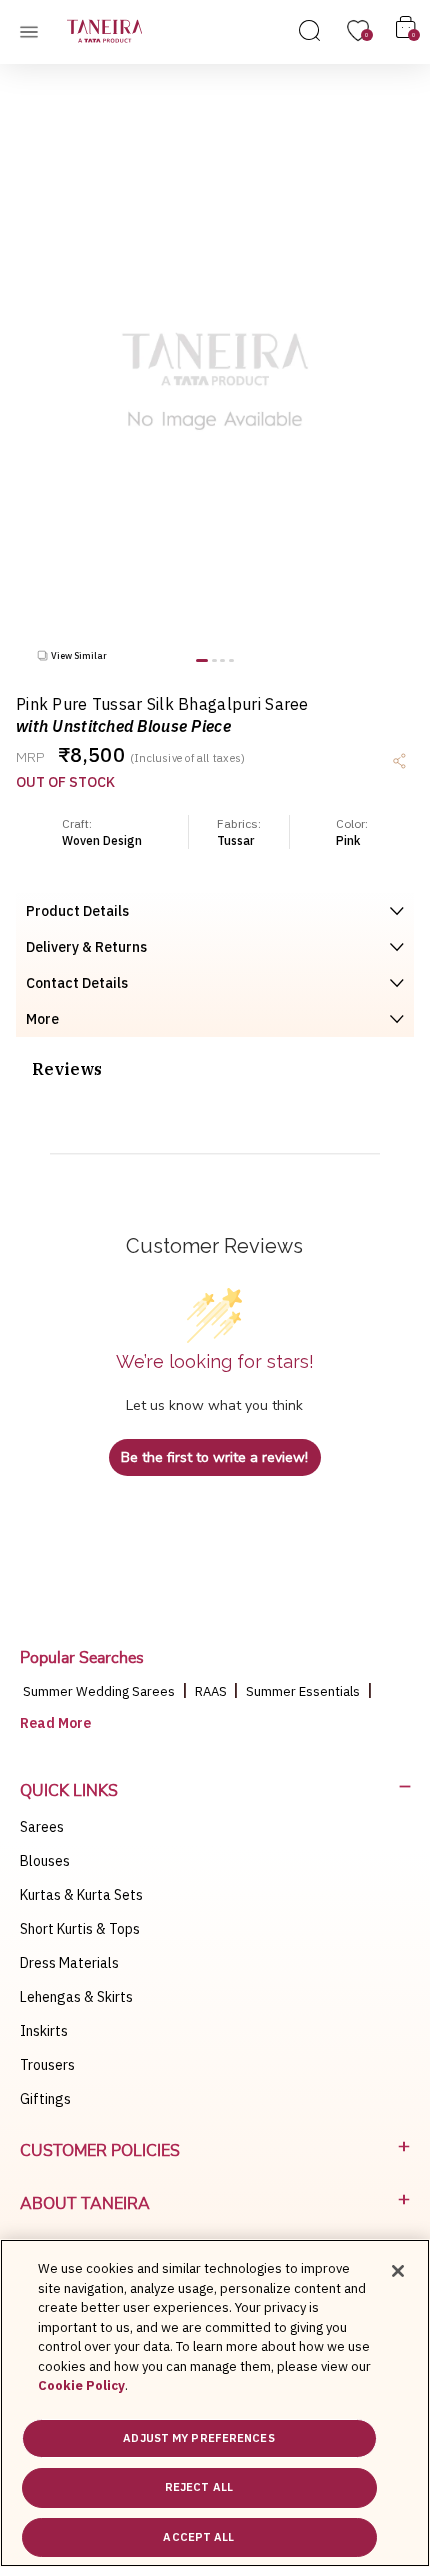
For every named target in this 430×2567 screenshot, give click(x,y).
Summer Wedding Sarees (99, 1691)
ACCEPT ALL (198, 2537)
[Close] (398, 2271)
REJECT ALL (199, 2487)
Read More (55, 1723)
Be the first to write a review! (214, 1457)
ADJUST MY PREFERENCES (198, 2438)
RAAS (212, 1691)
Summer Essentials (303, 1691)
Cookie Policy (81, 2385)
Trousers (47, 2065)
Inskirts (44, 2031)
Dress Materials (69, 1963)
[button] (202, 660)
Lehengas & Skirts (76, 1997)
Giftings (45, 2099)
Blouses (45, 1861)
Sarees (42, 1827)
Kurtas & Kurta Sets (81, 1895)
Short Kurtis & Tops (80, 1929)
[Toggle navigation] (35, 31)
